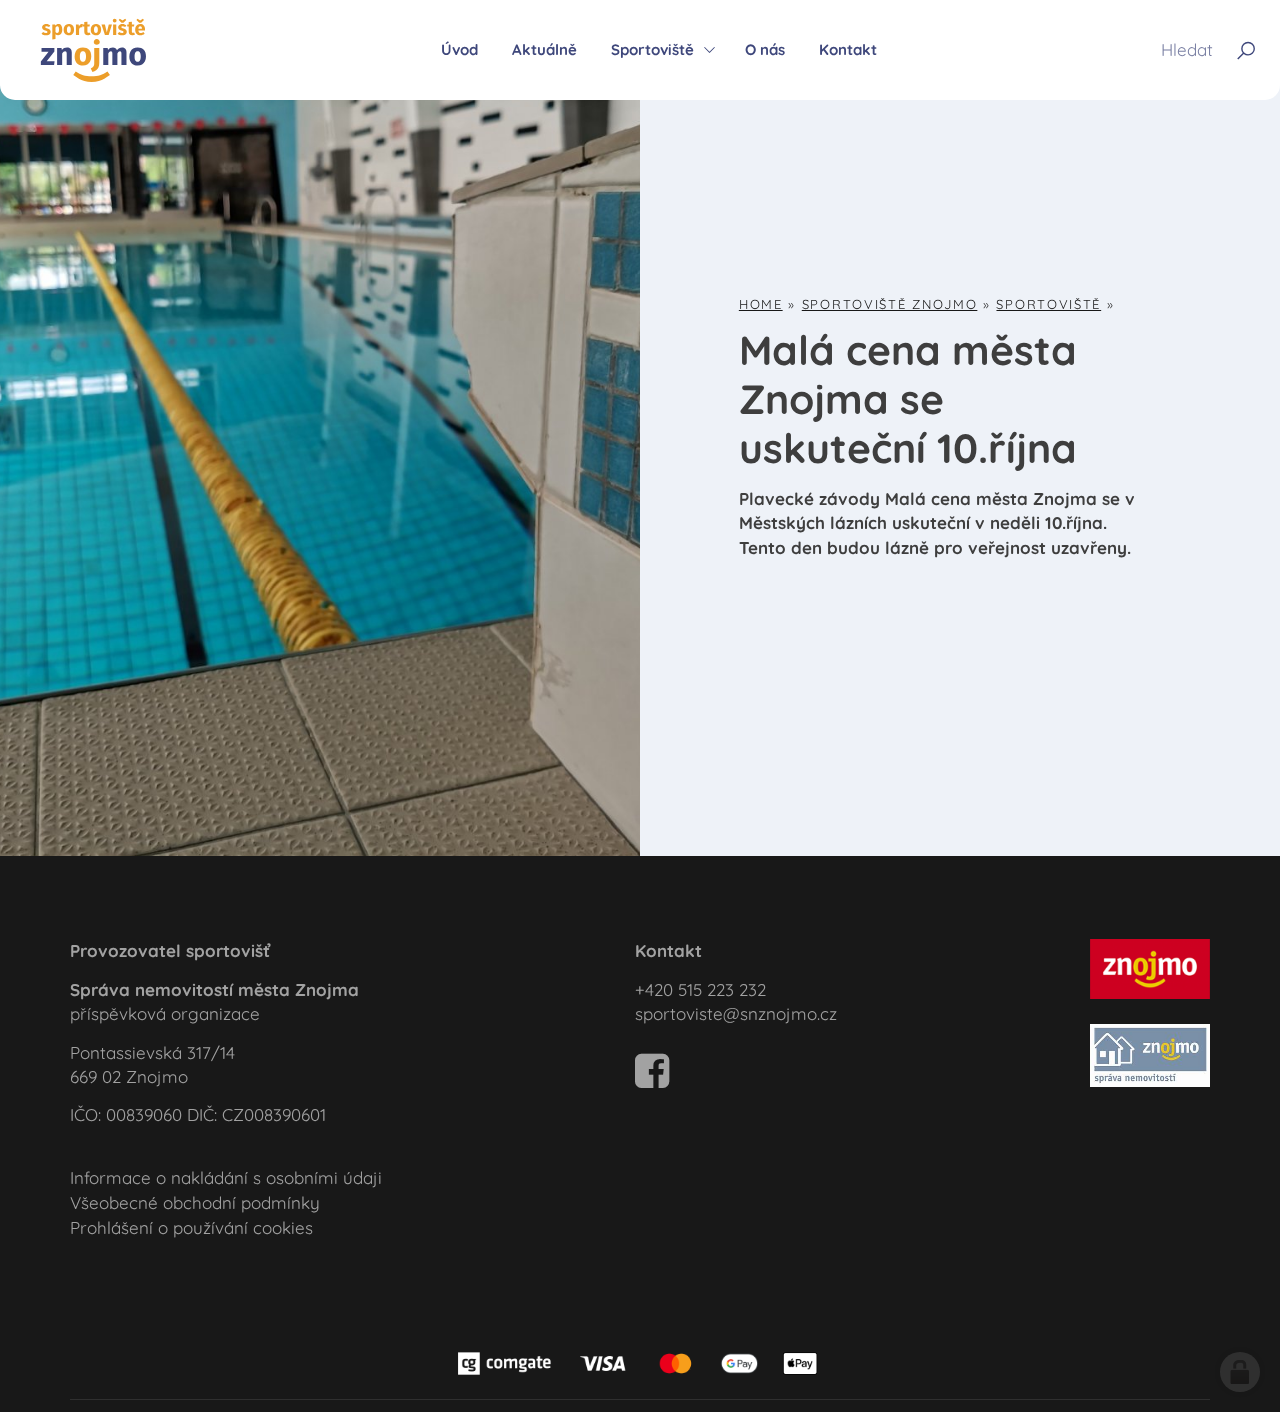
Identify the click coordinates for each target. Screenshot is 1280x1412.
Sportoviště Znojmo (890, 304)
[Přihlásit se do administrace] (1240, 1372)
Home (761, 304)
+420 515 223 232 (700, 989)
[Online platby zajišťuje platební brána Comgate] (640, 1361)
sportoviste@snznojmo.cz (736, 1013)
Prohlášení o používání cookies (191, 1227)
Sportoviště (1048, 304)
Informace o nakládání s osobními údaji (226, 1177)
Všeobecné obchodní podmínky (195, 1202)
